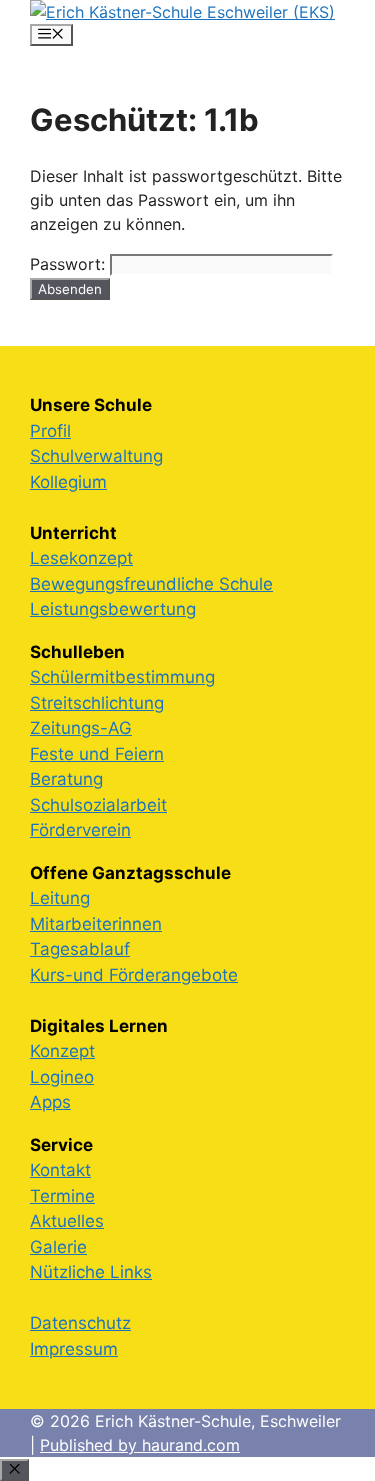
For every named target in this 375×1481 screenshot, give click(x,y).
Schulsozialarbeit (98, 805)
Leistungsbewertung (113, 609)
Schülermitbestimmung (122, 677)
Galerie (58, 1247)
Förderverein (80, 830)
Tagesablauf (80, 949)
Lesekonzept (81, 558)
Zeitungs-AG (81, 728)
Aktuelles (67, 1221)
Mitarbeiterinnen (96, 924)
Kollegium (68, 482)
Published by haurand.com (140, 1445)
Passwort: (70, 264)
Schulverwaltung (96, 456)
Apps (50, 1102)
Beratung (66, 779)
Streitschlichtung (97, 703)
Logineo (62, 1077)
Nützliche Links (91, 1272)
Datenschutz (80, 1323)
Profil (50, 431)
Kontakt (60, 1170)
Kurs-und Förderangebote (134, 975)
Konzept (62, 1051)
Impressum (74, 1349)
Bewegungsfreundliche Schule (151, 584)
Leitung (60, 898)
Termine (62, 1196)
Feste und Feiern (97, 754)
